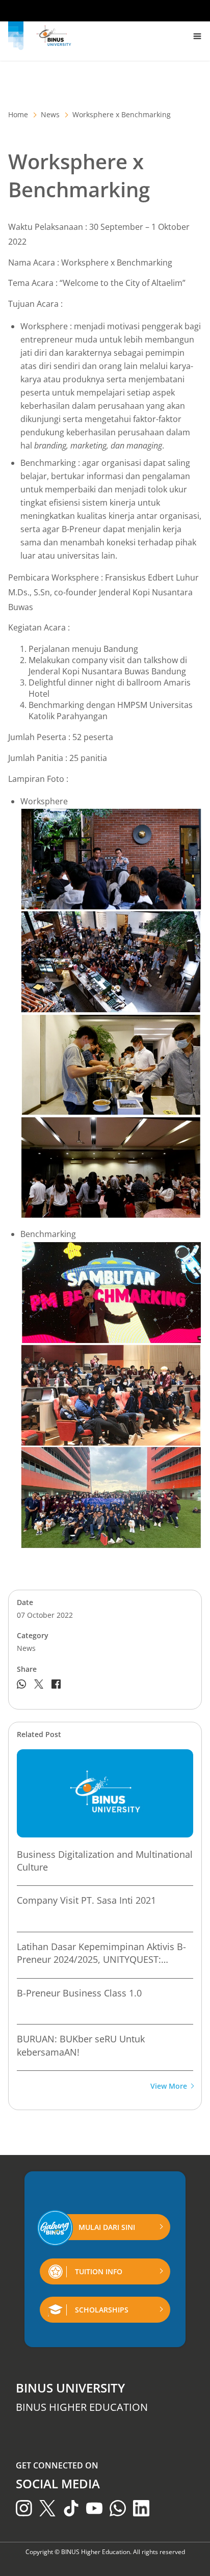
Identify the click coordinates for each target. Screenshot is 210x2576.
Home (18, 114)
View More (169, 2086)
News (50, 114)
